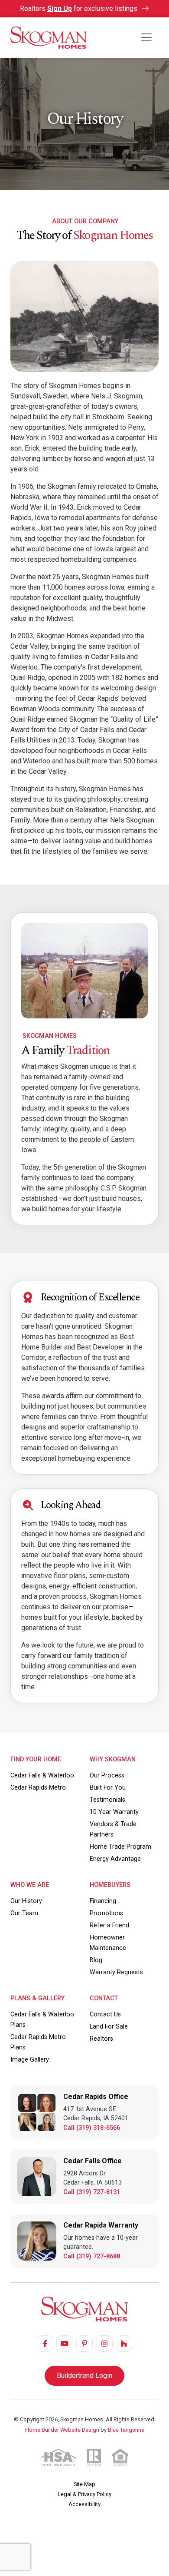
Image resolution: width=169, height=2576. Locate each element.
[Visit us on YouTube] (65, 2344)
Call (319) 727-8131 (92, 2192)
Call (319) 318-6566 (92, 2128)
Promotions (106, 1913)
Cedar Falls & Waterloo (42, 1775)
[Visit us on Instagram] (104, 2344)
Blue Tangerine (126, 2430)
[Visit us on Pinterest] (84, 2344)
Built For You (108, 1788)
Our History (26, 1901)
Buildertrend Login (84, 2375)
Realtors (101, 2039)
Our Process (107, 1775)
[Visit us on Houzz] (124, 2344)
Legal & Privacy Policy (84, 2494)
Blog (96, 1960)
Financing (103, 1901)
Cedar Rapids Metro (38, 1788)
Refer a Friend (109, 1925)
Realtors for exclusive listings (80, 8)
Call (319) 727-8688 (92, 2256)
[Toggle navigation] (146, 37)
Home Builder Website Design (62, 2430)
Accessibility (84, 2504)
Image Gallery (30, 2060)
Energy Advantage (115, 1859)
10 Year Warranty (114, 1812)
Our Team (24, 1913)
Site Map (84, 2484)
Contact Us (105, 2014)
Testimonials (107, 1800)
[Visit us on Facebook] (45, 2344)
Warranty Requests (116, 1972)
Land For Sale (109, 2027)
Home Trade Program (120, 1847)
